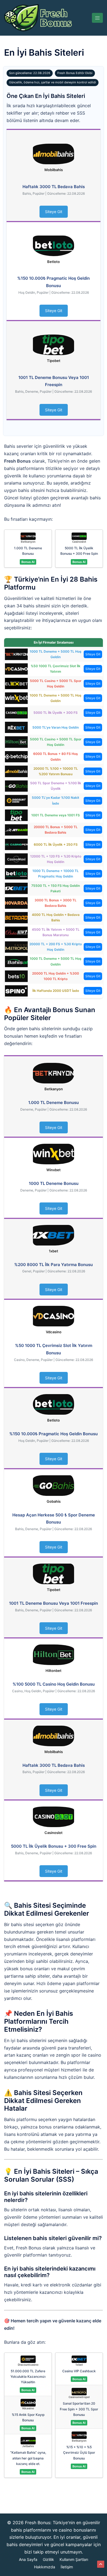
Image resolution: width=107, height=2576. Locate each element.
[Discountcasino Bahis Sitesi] (16, 800)
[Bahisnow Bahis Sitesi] (16, 932)
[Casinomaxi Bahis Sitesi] (16, 859)
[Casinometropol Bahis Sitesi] (16, 946)
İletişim (67, 2567)
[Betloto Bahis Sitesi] (16, 874)
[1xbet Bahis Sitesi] (16, 888)
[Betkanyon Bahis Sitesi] (16, 654)
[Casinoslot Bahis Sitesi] (16, 713)
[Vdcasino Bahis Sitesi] (16, 669)
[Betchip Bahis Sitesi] (16, 756)
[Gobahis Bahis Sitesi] (16, 786)
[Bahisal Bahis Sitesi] (16, 961)
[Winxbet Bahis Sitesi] (16, 698)
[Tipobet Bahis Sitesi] (16, 815)
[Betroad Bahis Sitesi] (16, 917)
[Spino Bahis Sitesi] (16, 991)
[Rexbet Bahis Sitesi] (16, 727)
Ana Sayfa (28, 2559)
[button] (101, 2564)
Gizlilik (48, 2559)
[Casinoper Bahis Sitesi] (16, 844)
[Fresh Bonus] (38, 17)
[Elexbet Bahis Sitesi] (16, 683)
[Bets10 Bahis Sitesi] (16, 976)
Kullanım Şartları (74, 2559)
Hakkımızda (45, 2567)
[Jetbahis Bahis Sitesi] (16, 830)
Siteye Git (54, 212)
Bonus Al (28, 562)
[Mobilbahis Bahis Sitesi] (16, 771)
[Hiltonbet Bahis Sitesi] (16, 742)
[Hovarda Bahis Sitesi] (16, 903)
